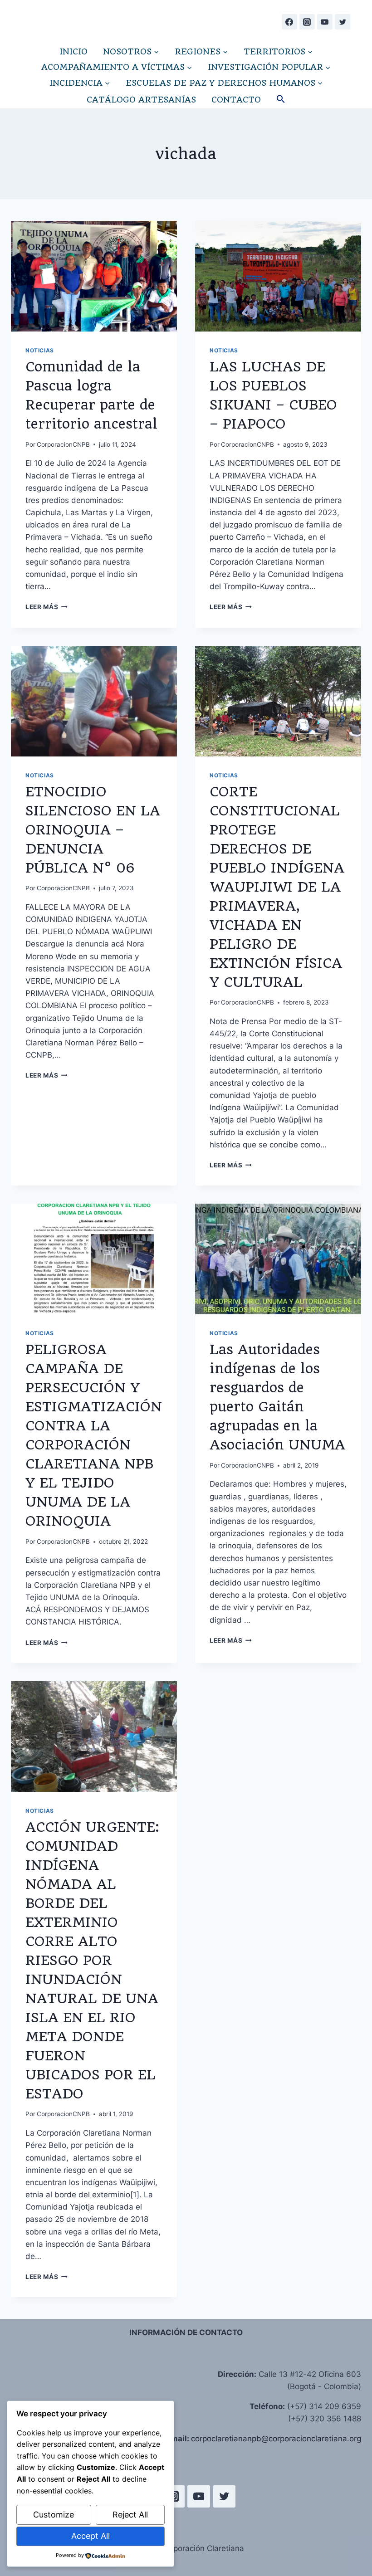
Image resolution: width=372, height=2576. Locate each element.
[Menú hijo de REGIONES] (201, 51)
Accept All (91, 2536)
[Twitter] (343, 22)
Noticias (40, 350)
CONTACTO (236, 100)
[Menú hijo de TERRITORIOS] (278, 51)
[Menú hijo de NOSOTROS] (131, 51)
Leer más (46, 607)
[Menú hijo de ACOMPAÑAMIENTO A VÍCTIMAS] (117, 67)
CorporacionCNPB (63, 444)
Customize (54, 2515)
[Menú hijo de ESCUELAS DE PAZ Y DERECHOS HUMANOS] (224, 83)
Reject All (130, 2515)
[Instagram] (307, 22)
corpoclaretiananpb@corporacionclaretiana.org (276, 2439)
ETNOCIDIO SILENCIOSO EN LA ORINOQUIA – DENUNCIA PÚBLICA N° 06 (93, 830)
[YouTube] (325, 22)
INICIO (73, 51)
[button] (281, 100)
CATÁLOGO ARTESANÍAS (141, 100)
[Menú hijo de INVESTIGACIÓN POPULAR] (269, 67)
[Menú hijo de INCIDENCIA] (80, 83)
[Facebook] (289, 22)
